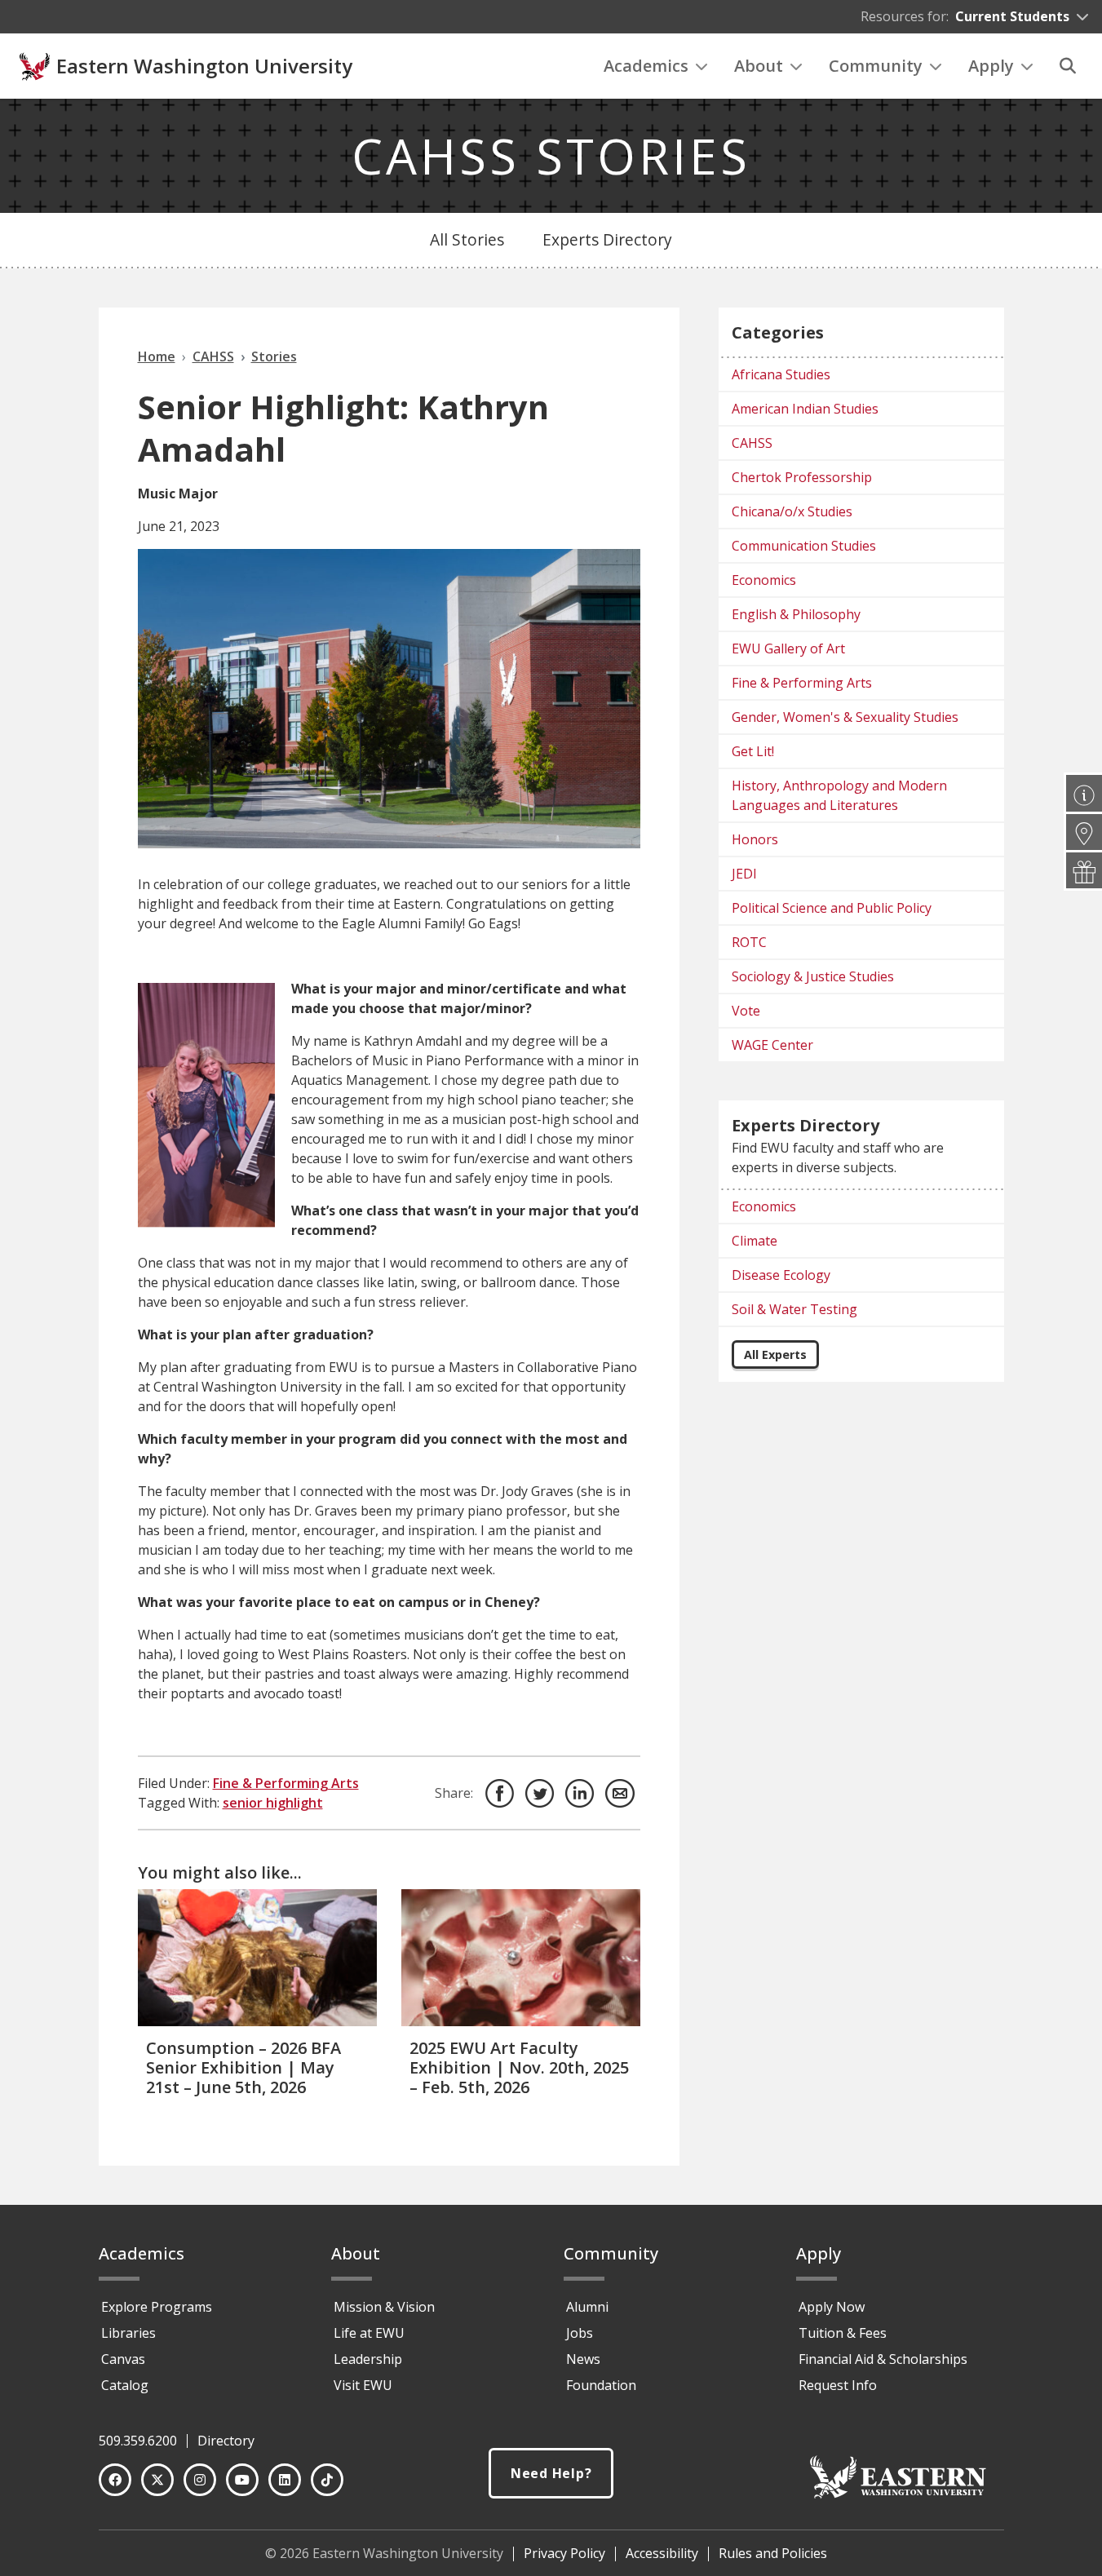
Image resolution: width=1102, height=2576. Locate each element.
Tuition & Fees (843, 2333)
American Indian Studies (805, 409)
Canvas (123, 2359)
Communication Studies (804, 546)
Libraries (128, 2333)
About (759, 66)
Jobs (580, 2333)
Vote (746, 1011)
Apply (991, 66)
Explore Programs (157, 2307)
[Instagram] (200, 2480)
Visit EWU (363, 2385)
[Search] (1068, 66)
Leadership (368, 2359)
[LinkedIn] (285, 2480)
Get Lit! (753, 751)
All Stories (467, 239)
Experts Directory (607, 239)
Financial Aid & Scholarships (883, 2359)
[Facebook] (115, 2480)
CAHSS (752, 443)
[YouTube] (242, 2480)
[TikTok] (327, 2480)
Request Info (838, 2385)
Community (876, 66)
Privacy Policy (564, 2553)
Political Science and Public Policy (832, 908)
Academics (646, 66)
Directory (226, 2441)
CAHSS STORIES (551, 156)
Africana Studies (781, 374)
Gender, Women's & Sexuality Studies (845, 717)
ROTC (749, 942)
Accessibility (662, 2553)
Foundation (601, 2385)
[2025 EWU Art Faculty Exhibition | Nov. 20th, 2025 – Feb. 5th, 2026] (521, 1957)
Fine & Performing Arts (286, 1783)
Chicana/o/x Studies (792, 511)
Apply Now (832, 2307)
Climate (755, 1241)
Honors (755, 839)
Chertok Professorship (802, 477)
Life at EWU (369, 2333)
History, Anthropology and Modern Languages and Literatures (839, 795)
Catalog (125, 2385)
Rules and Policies (773, 2553)
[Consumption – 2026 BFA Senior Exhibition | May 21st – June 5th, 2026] (257, 1957)
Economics (764, 580)
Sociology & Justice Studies (813, 976)
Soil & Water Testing (794, 1309)
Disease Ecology (781, 1275)
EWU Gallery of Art (788, 648)
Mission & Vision (384, 2307)
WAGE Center (772, 1045)
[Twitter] (157, 2480)
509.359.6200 (138, 2441)
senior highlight (273, 1803)
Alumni (587, 2307)
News (583, 2359)
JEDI (744, 874)
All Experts (775, 1354)
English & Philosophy (796, 614)
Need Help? (551, 2473)
